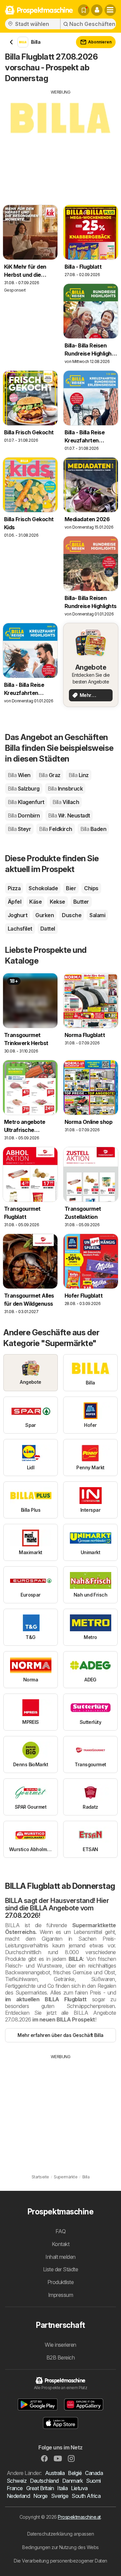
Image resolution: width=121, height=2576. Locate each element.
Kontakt (61, 2244)
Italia (62, 2488)
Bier (71, 888)
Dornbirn (24, 815)
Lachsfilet (20, 929)
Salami (97, 915)
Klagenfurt (26, 802)
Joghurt (17, 915)
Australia (55, 2473)
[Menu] (110, 10)
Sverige (60, 2496)
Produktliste (61, 2282)
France (15, 2488)
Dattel (48, 929)
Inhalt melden (60, 2257)
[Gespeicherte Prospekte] (84, 10)
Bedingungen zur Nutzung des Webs (61, 2547)
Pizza (14, 888)
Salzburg (24, 789)
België (75, 2473)
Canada (94, 2473)
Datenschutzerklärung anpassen (61, 2534)
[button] (97, 10)
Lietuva (79, 2488)
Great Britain (40, 2488)
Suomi (93, 2481)
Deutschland (44, 2481)
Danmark (72, 2481)
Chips (91, 888)
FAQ (61, 2231)
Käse (35, 902)
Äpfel (14, 902)
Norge (40, 2496)
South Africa (86, 2496)
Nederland (18, 2496)
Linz (79, 775)
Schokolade (43, 888)
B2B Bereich (61, 2357)
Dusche (72, 915)
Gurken (45, 915)
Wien (19, 775)
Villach (66, 802)
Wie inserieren (61, 2345)
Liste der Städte (61, 2269)
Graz (50, 775)
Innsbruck (65, 789)
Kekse (57, 902)
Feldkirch (55, 829)
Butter (81, 902)
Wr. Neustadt (69, 815)
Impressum (61, 2295)
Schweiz (17, 2481)
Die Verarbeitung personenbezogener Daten (61, 2561)
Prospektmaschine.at (79, 2517)
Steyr (19, 829)
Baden (93, 829)
